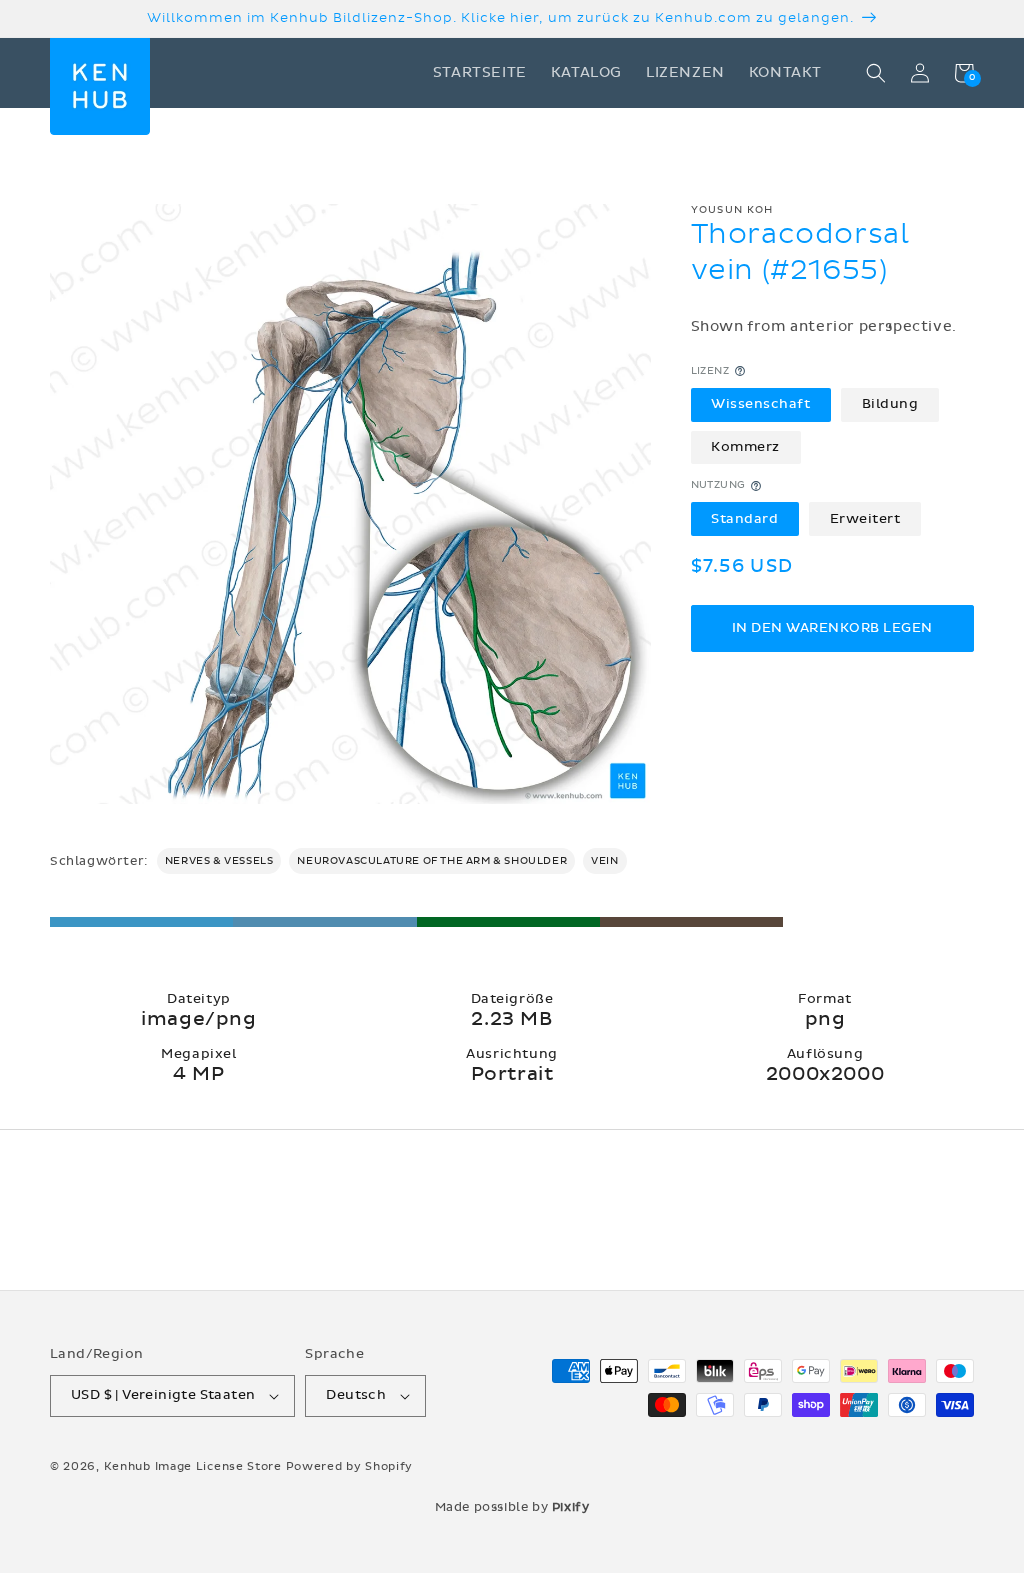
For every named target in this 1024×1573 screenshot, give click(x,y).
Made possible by (512, 1507)
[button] (876, 73)
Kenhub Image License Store (193, 1466)
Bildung (890, 404)
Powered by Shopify (350, 1466)
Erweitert (865, 519)
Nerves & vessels (219, 861)
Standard (744, 519)
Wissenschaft (760, 404)
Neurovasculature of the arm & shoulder (432, 861)
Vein (604, 861)
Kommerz (745, 447)
